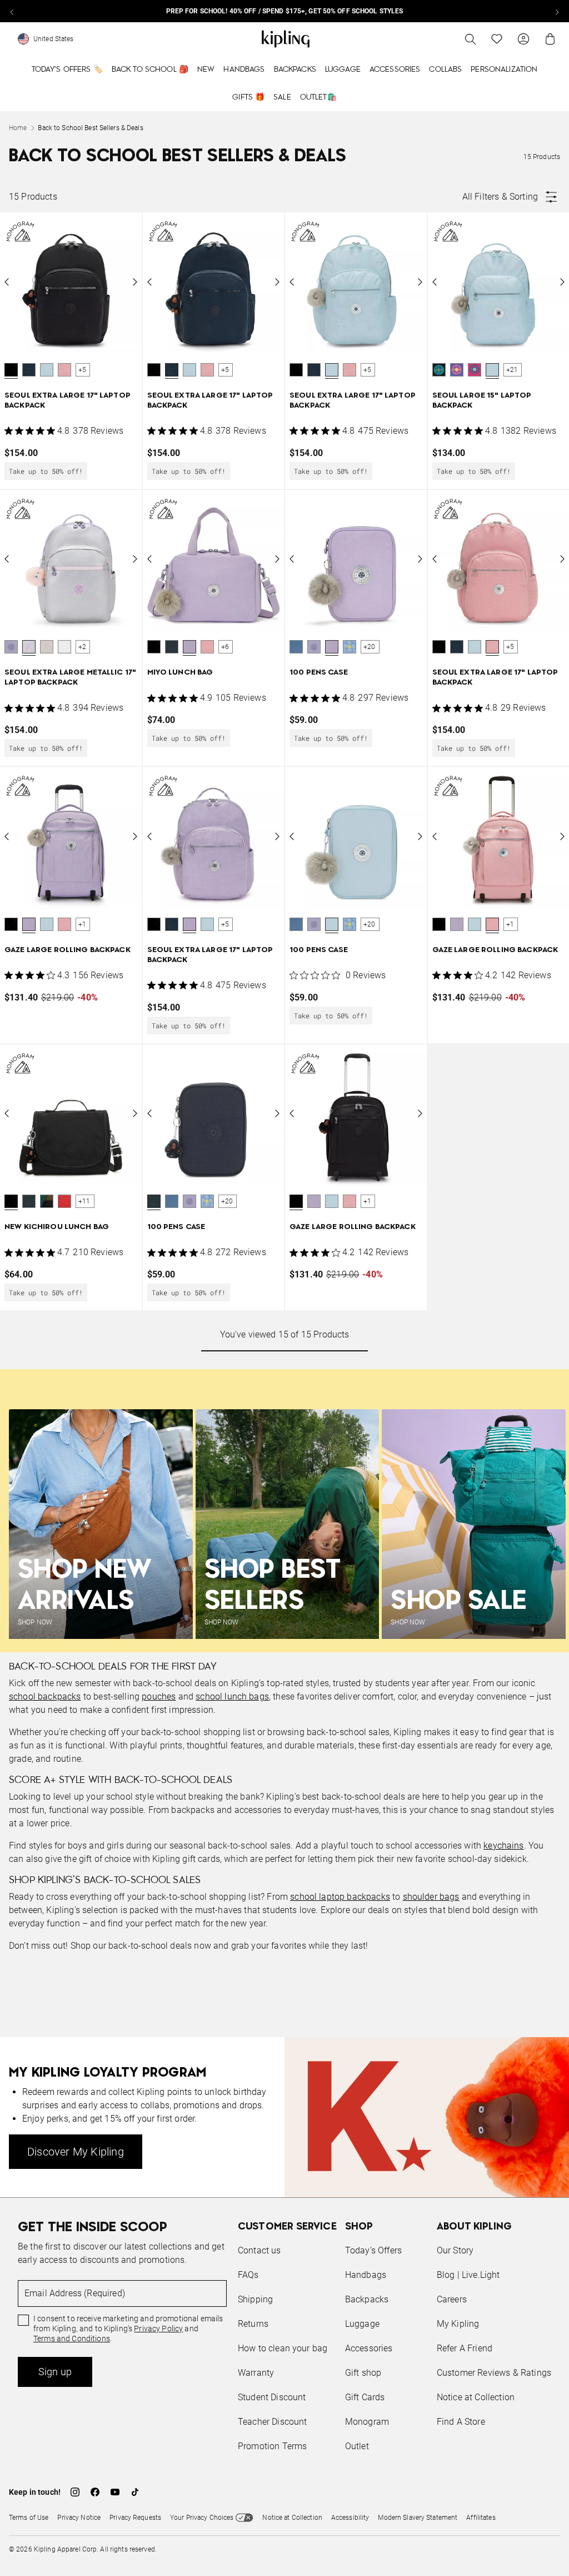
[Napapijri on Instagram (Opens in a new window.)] (75, 2492)
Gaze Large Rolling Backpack (68, 950)
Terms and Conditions (72, 2339)
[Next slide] (557, 11)
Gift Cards (365, 2397)
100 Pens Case (319, 673)
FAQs (248, 2275)
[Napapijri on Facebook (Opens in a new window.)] (95, 2492)
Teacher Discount (273, 2422)
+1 (82, 924)
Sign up (55, 2372)
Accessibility (350, 2518)
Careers (452, 2299)
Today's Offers (373, 2250)
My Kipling (458, 2324)
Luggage (343, 70)
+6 (225, 647)
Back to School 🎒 (150, 70)
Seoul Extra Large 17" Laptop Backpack (68, 401)
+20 (370, 647)
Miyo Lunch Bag (180, 673)
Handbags (244, 70)
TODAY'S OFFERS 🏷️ (67, 70)
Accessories (395, 70)
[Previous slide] (12, 11)
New (206, 70)
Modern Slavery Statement (418, 2518)
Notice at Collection (476, 2397)
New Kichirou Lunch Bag (57, 1227)
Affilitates (481, 2518)
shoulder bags (431, 1897)
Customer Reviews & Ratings (494, 2373)
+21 (512, 370)
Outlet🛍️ (318, 97)
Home (18, 128)
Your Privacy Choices (202, 2518)
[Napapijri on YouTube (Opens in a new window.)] (115, 2492)
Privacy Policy (158, 2329)
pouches (159, 1696)
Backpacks (295, 70)
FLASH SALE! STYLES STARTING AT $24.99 (284, 11)
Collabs (445, 70)
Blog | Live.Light (468, 2275)
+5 (82, 370)
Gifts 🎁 (248, 97)
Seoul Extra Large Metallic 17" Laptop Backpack (70, 678)
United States (54, 39)
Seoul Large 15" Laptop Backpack (482, 401)
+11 (84, 1201)
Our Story (455, 2250)
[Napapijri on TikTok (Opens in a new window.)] (135, 2492)
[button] (11, 370)
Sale (282, 97)
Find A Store (461, 2422)
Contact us (259, 2250)
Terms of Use (29, 2518)
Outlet (357, 2446)
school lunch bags (232, 1696)
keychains (503, 1846)
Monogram (367, 2422)
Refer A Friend (465, 2348)
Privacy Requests (135, 2518)
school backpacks (45, 1696)
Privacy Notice (79, 2518)
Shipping (255, 2299)
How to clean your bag (283, 2348)
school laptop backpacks (340, 1897)
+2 (82, 647)
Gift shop (363, 2373)
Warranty (256, 2373)
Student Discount (272, 2397)
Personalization (504, 70)
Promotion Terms (272, 2446)
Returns (253, 2324)
